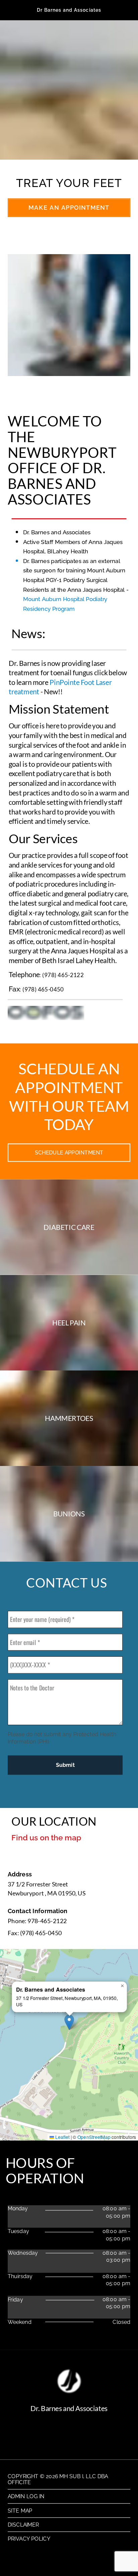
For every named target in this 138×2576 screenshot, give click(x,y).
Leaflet (62, 2137)
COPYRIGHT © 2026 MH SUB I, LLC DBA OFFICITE (58, 2479)
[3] (78, 152)
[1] (42, 152)
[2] (60, 152)
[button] (69, 2022)
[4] (97, 152)
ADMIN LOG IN (26, 2496)
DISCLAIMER (23, 2525)
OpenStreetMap (94, 2137)
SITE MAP (20, 2510)
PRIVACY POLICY (29, 2539)
